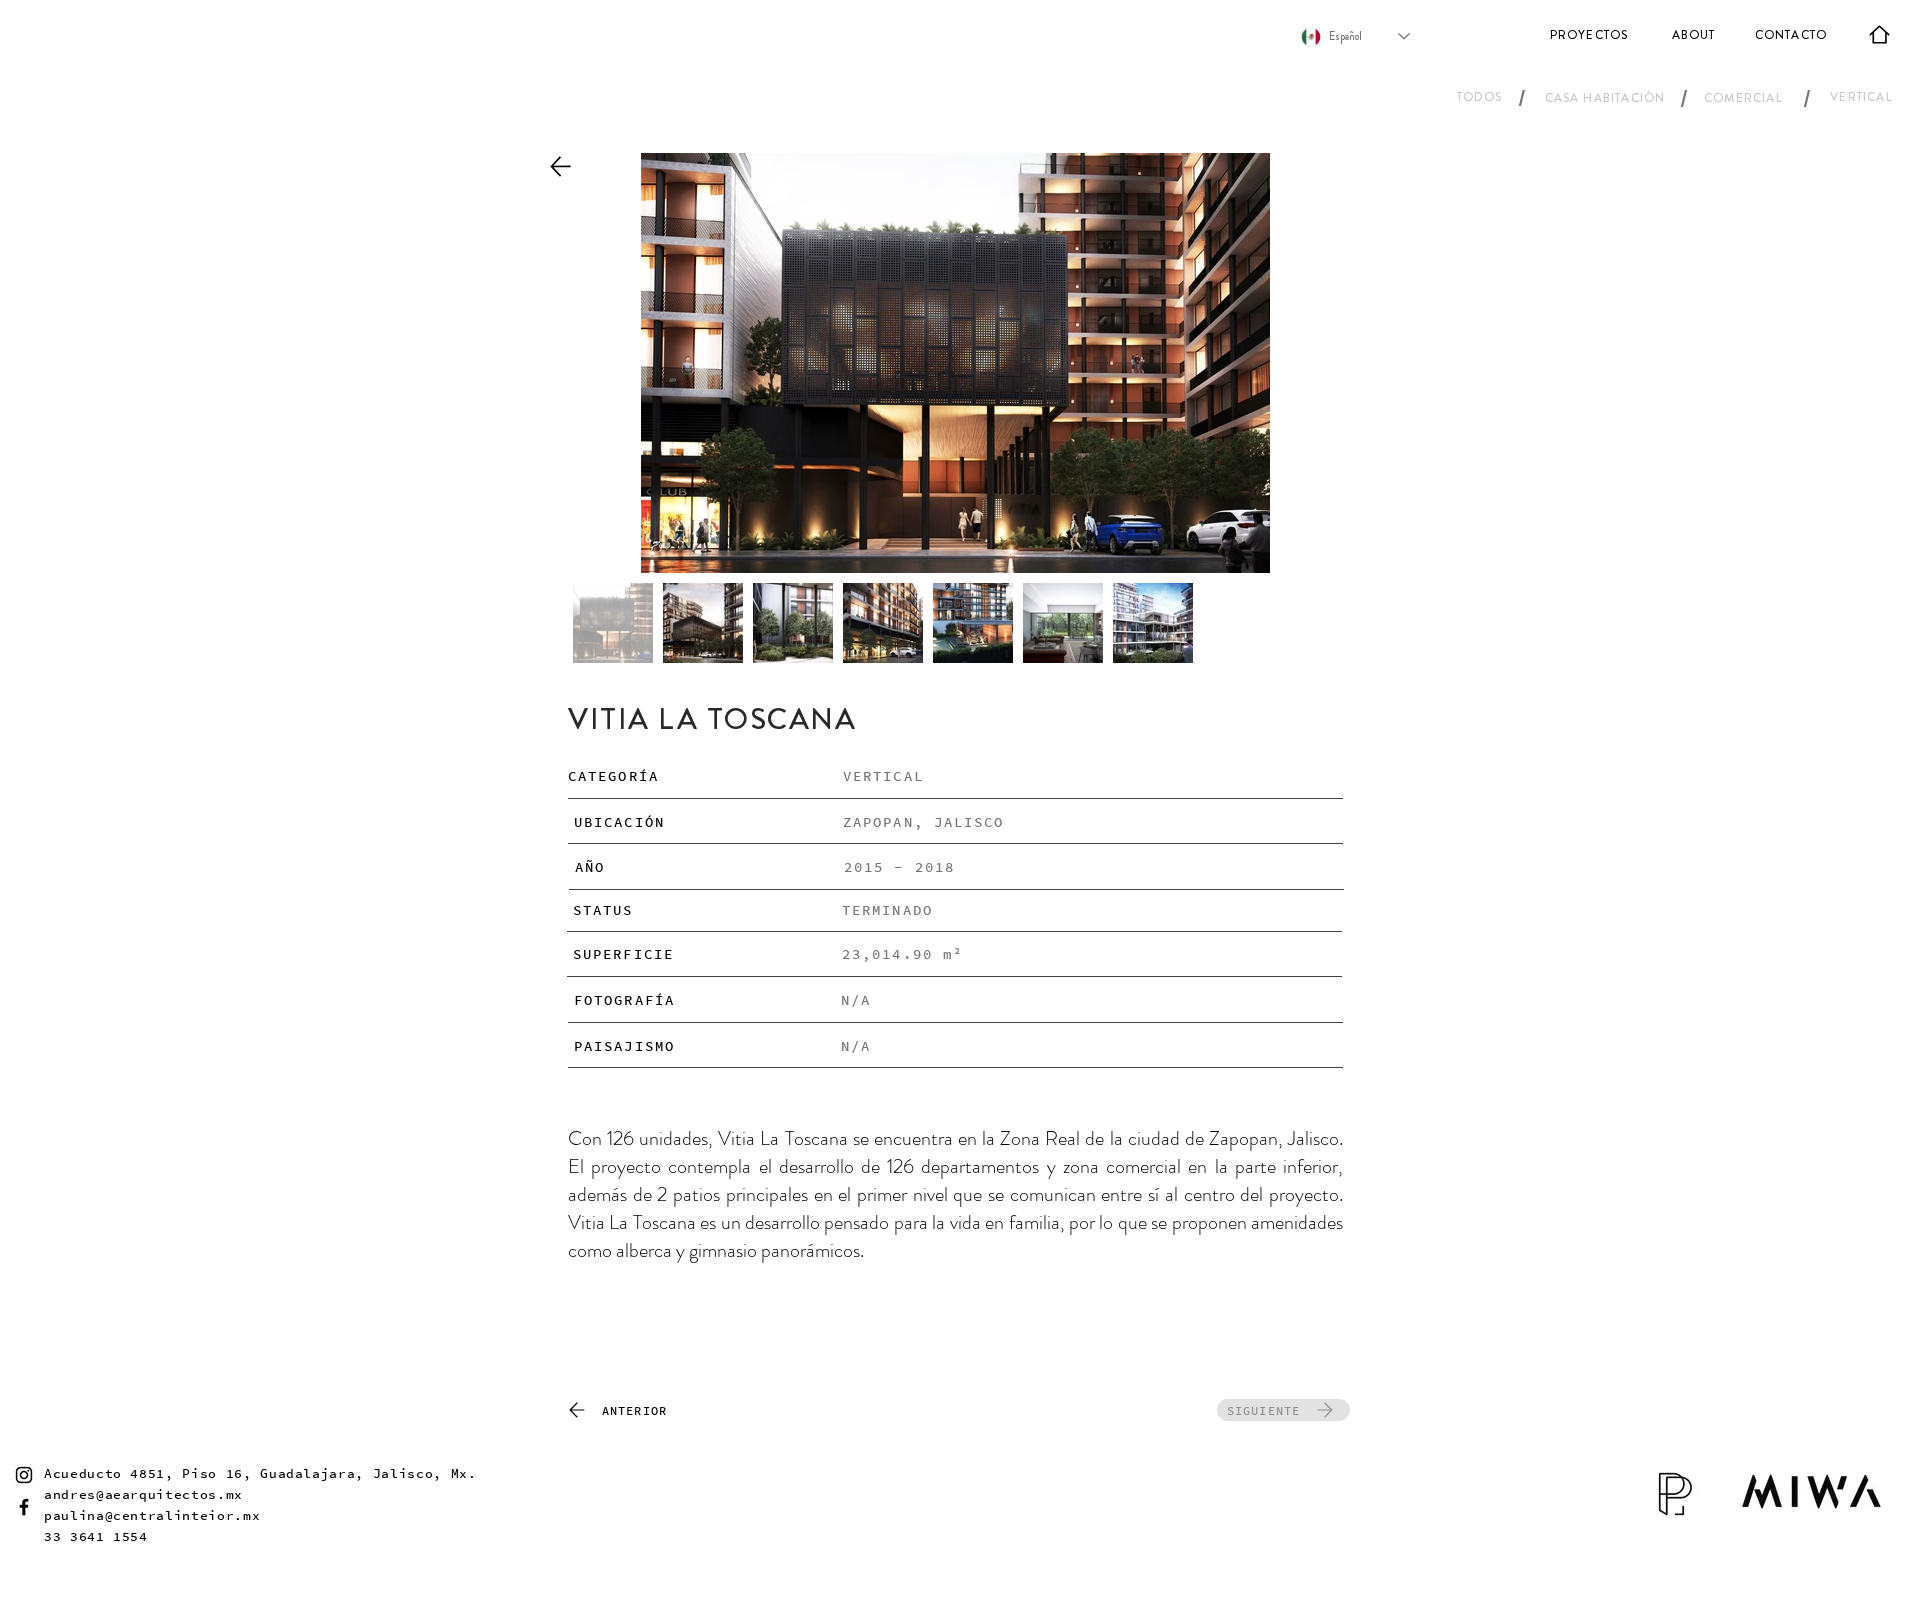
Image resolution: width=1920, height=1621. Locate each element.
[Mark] (560, 166)
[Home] (1879, 34)
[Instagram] (24, 1475)
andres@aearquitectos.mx (143, 1494)
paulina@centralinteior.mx (152, 1515)
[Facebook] (24, 1507)
